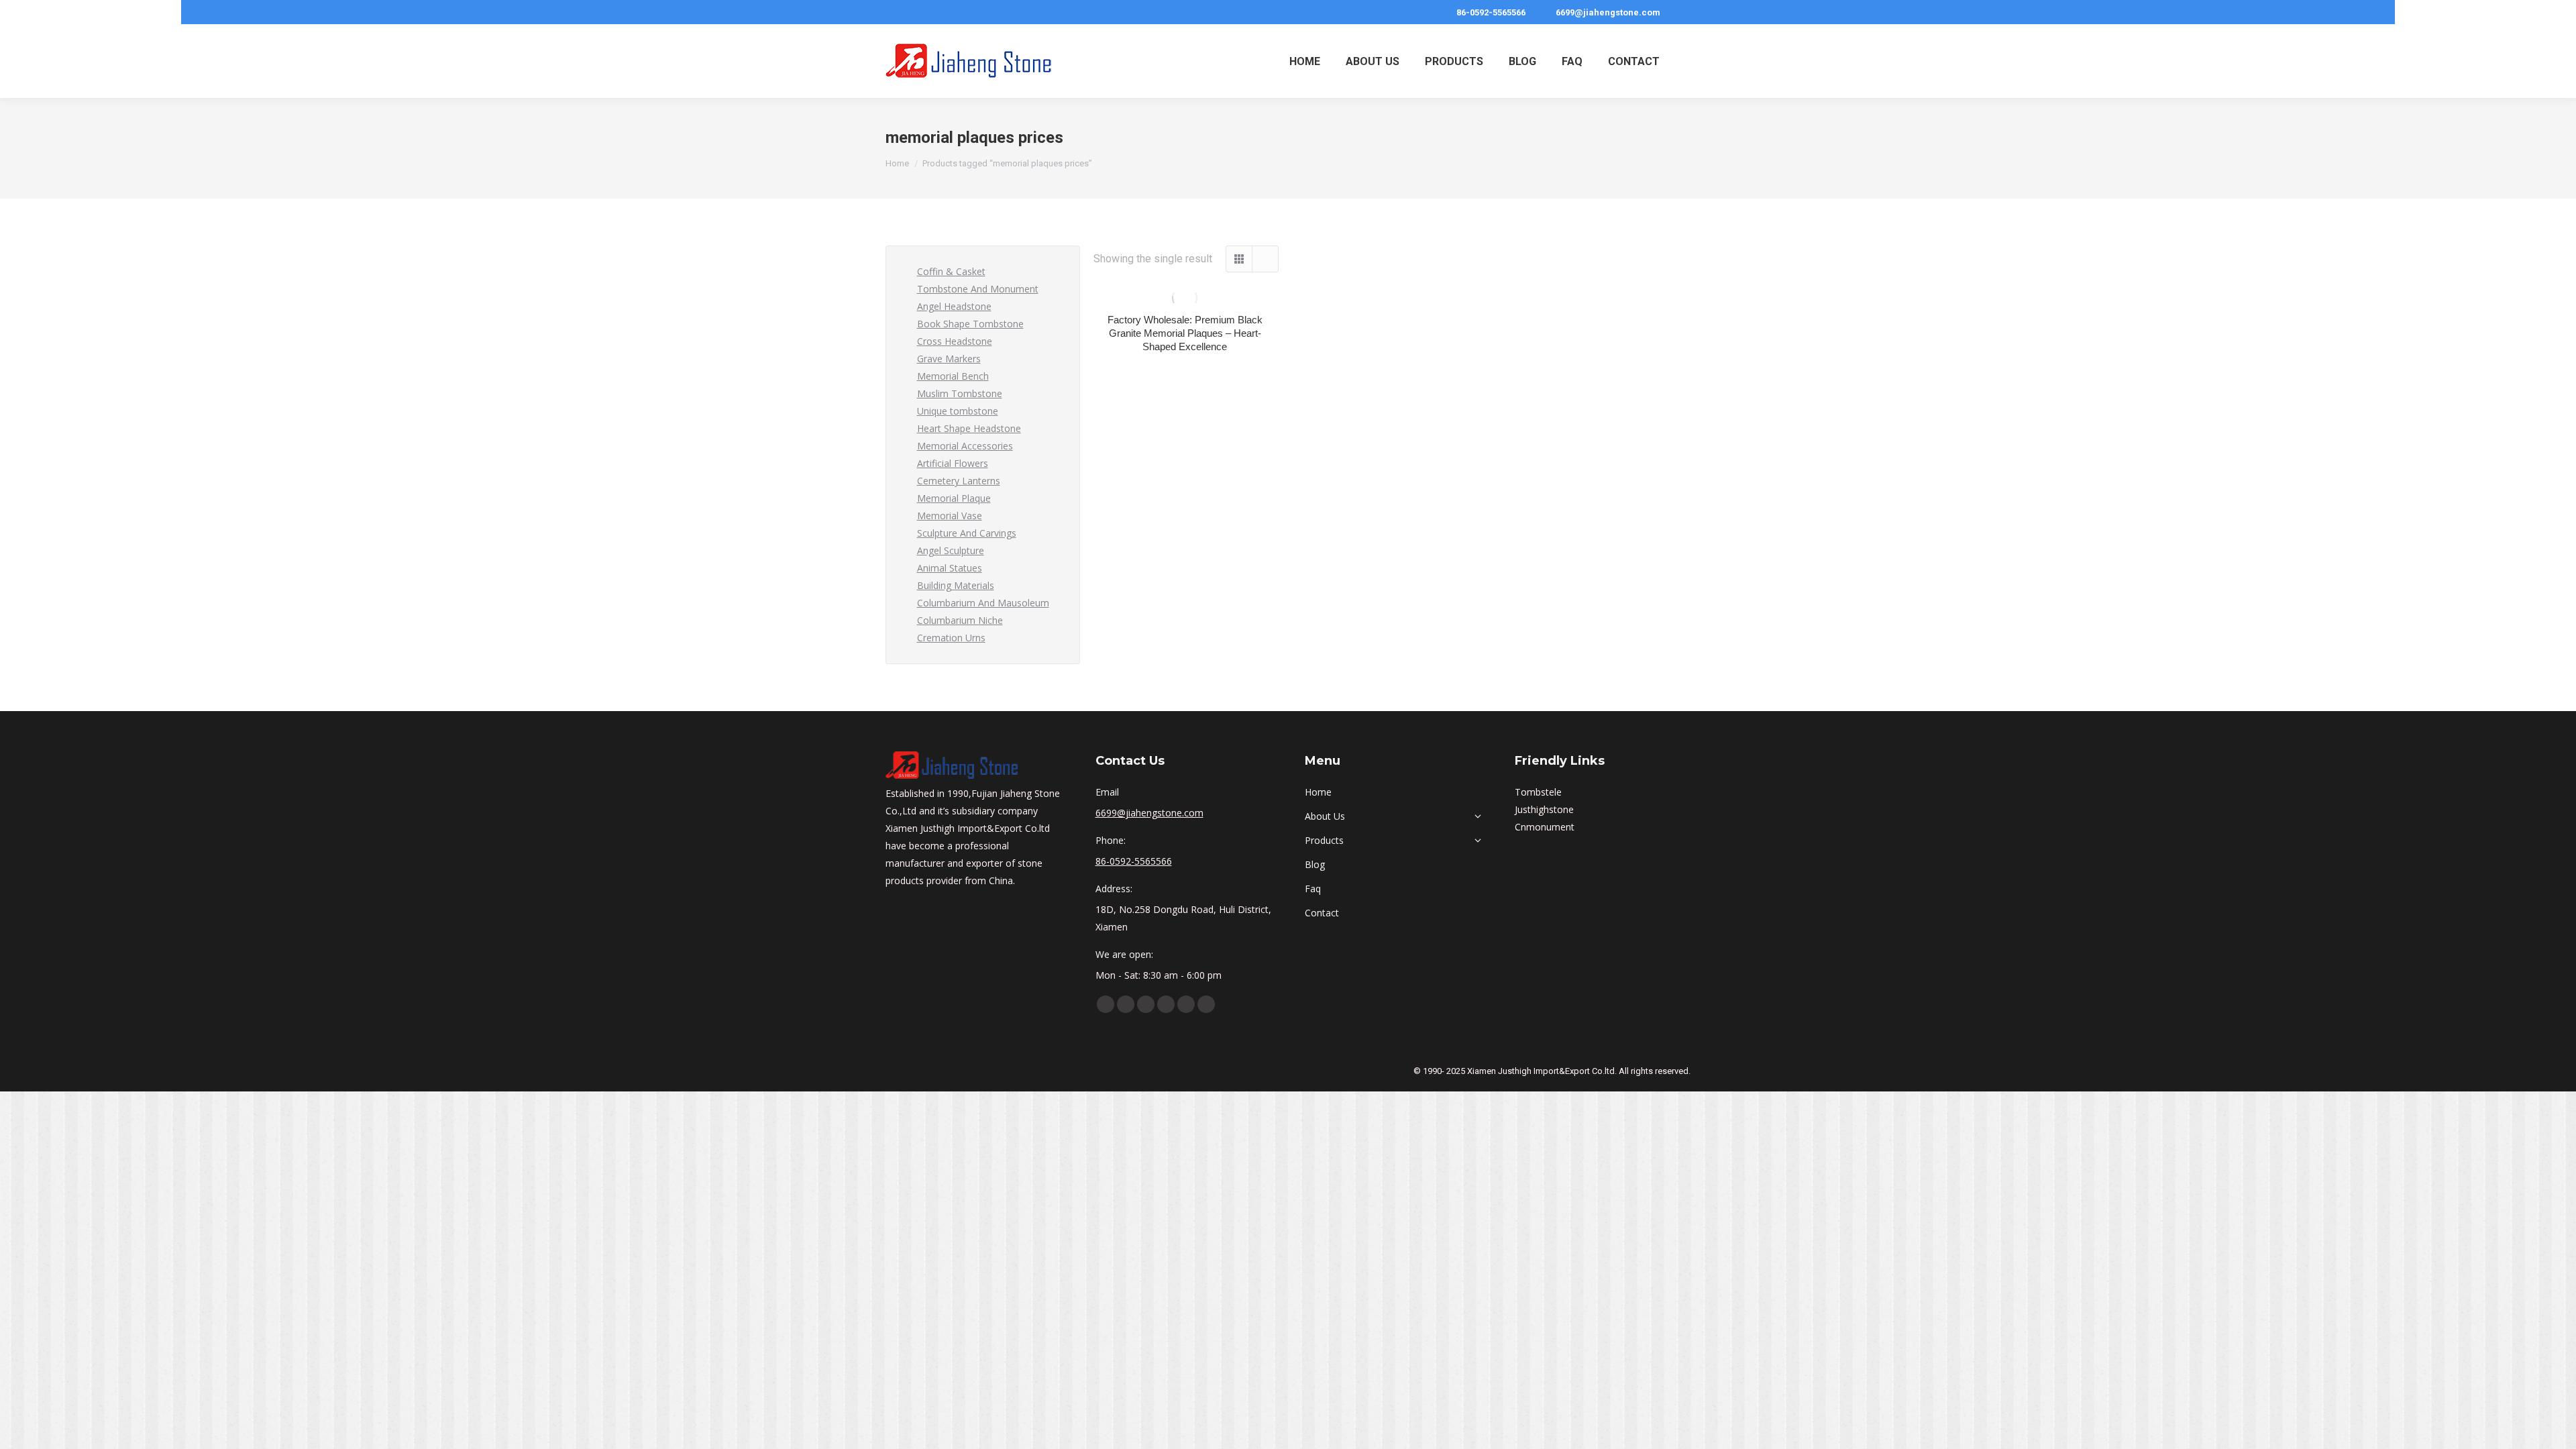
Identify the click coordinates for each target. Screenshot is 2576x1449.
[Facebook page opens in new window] (1106, 1004)
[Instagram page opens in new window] (1186, 1004)
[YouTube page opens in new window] (1126, 1004)
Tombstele (1538, 792)
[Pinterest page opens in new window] (1166, 1004)
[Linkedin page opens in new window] (1146, 1004)
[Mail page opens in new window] (1206, 1004)
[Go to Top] (2556, 1429)
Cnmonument (1545, 827)
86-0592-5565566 (1491, 12)
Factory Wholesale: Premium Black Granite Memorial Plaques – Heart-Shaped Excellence (1185, 333)
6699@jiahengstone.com (1608, 12)
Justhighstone (1544, 809)
